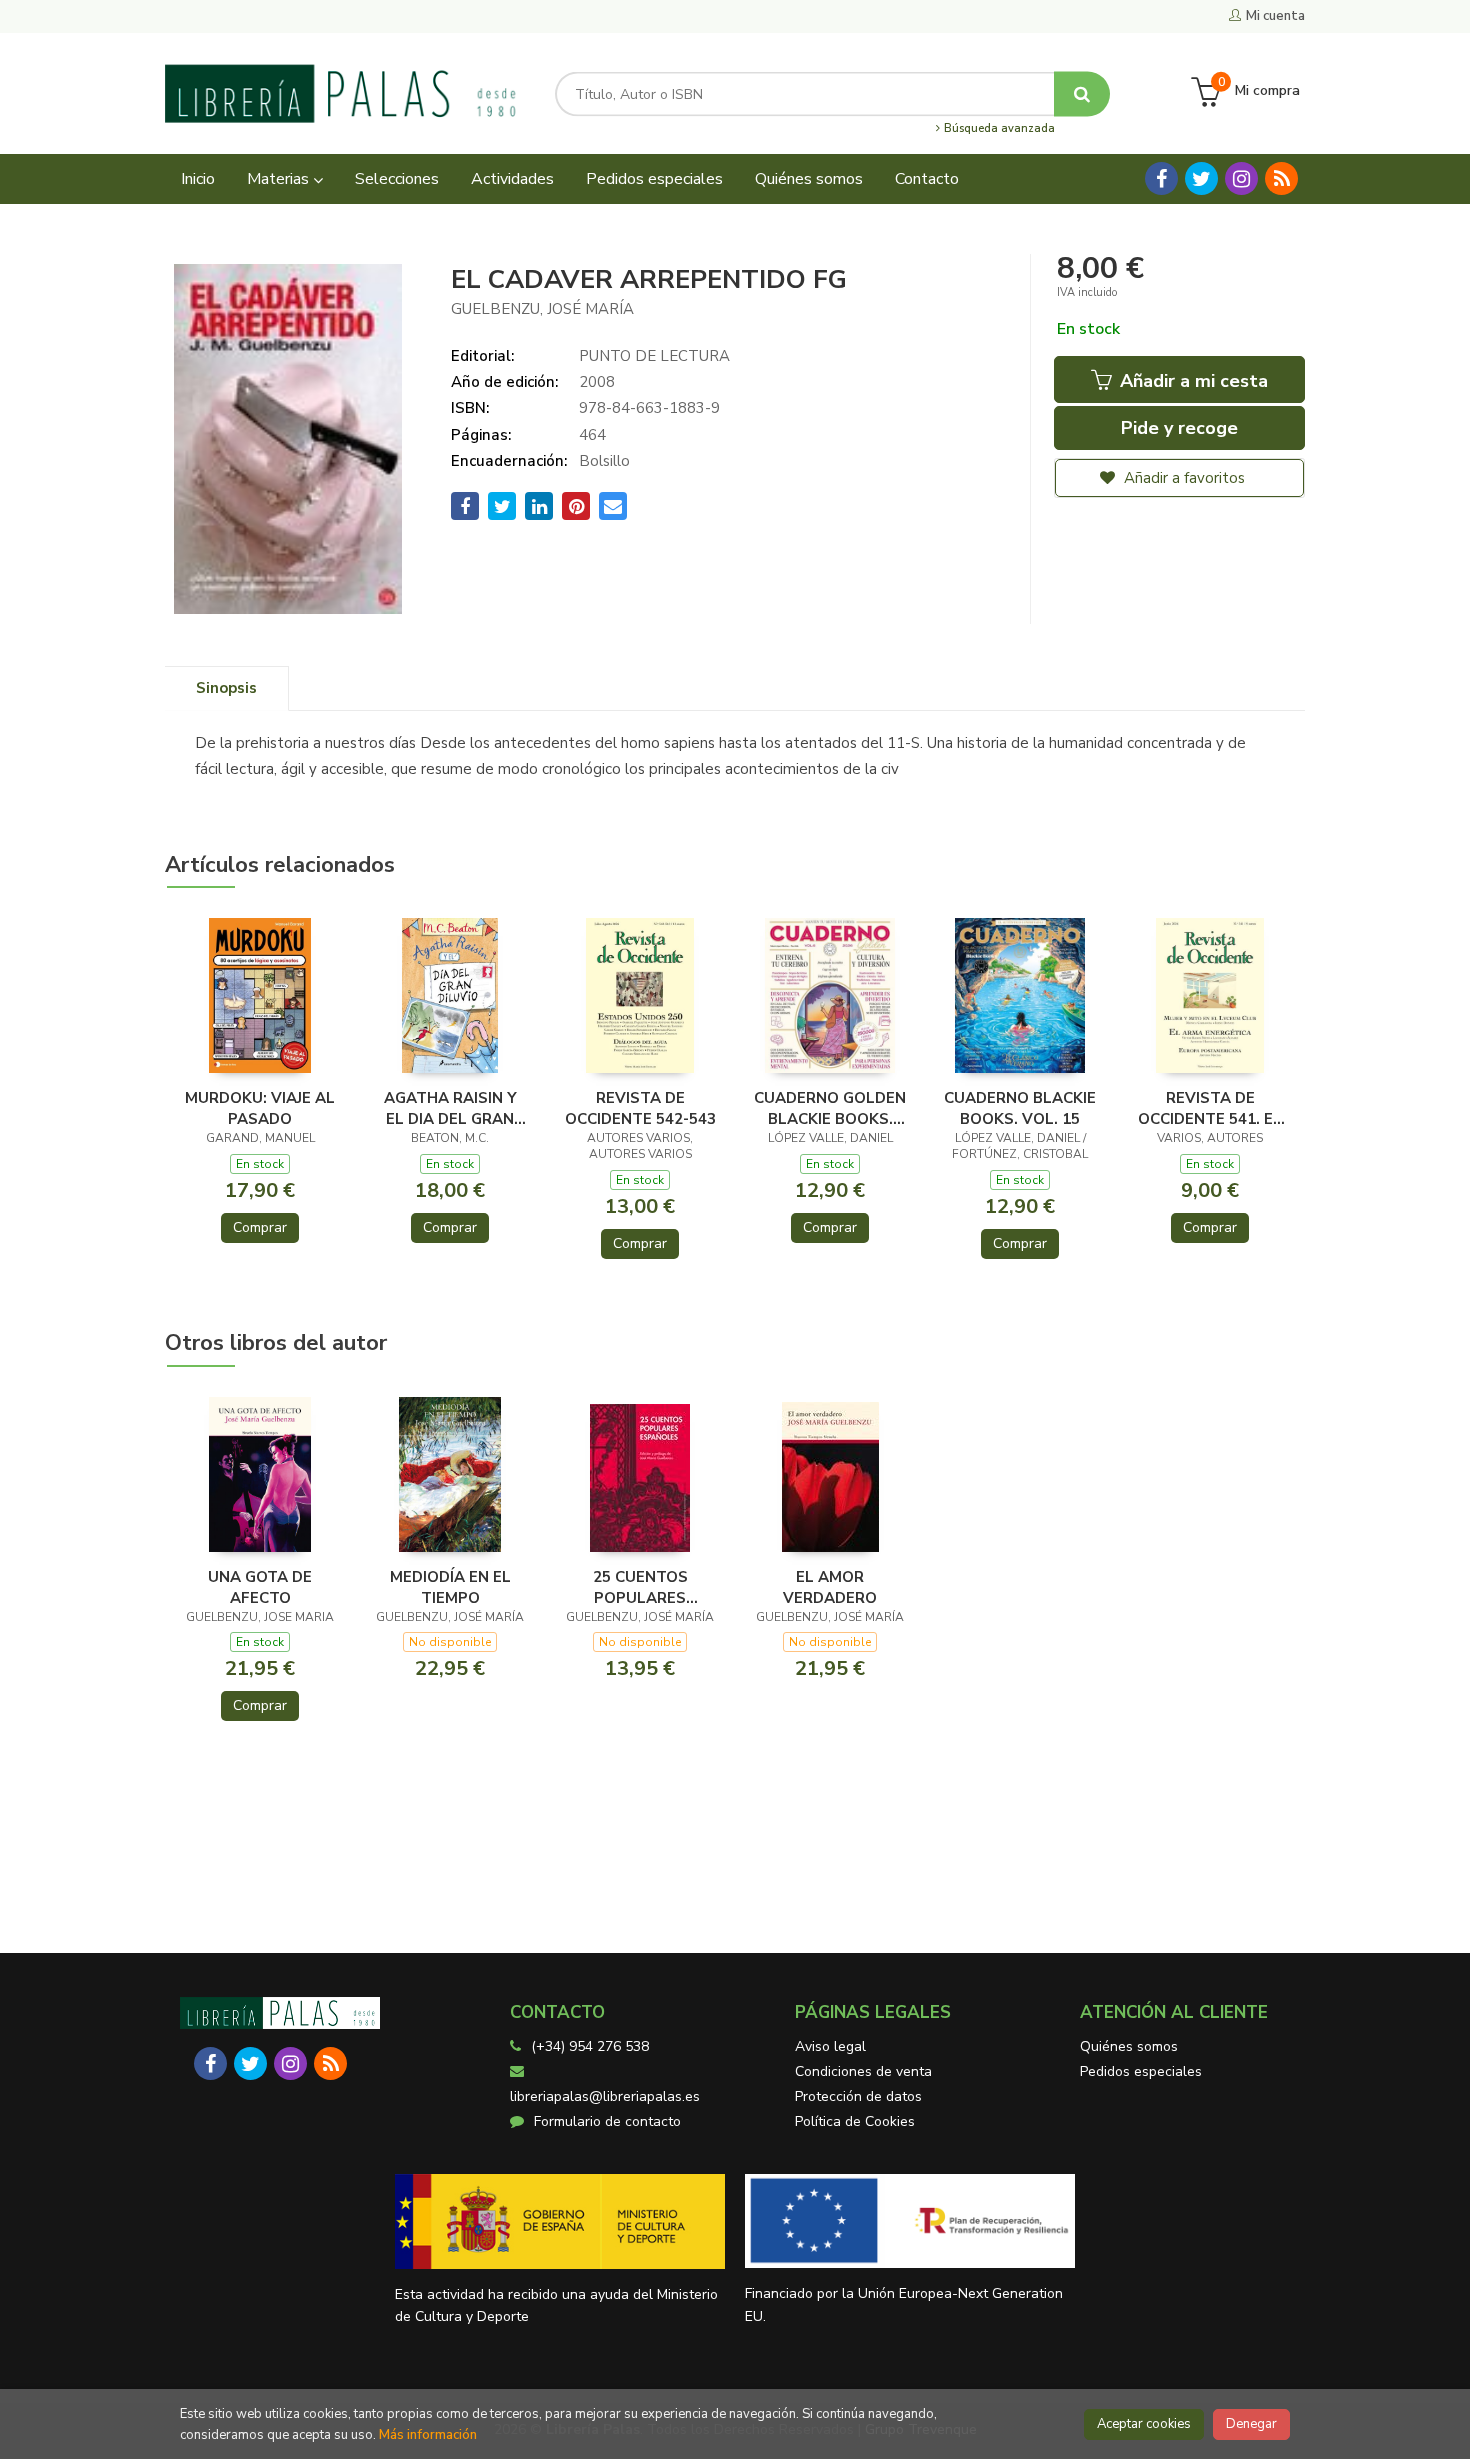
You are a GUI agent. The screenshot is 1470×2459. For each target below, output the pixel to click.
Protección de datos (858, 2096)
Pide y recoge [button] (1179, 428)
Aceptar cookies (1144, 2424)
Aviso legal (830, 2046)
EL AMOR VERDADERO (830, 1587)
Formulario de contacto (607, 2121)
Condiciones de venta (863, 2071)
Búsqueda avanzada (998, 129)
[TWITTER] (1201, 178)
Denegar (1251, 2424)
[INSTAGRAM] (1241, 178)
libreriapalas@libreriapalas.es (605, 2096)
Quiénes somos (1129, 2046)
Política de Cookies (855, 2121)
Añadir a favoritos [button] (1182, 478)
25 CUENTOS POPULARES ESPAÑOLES (640, 1587)
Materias (280, 179)
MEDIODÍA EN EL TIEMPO (450, 1587)
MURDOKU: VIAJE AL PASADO (260, 1108)
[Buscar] (1082, 93)
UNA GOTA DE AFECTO (260, 1587)
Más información (428, 2435)
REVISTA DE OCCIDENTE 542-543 (640, 1108)
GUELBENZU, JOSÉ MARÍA (542, 309)
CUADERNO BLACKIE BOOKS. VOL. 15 (1020, 1108)
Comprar (260, 1227)
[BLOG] (1281, 178)
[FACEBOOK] (1161, 178)
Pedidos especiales (1141, 2071)
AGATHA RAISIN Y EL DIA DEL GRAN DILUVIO (450, 1108)
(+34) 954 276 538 (590, 2046)
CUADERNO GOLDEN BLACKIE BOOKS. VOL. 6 (830, 1108)
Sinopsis (226, 688)
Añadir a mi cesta (1191, 381)
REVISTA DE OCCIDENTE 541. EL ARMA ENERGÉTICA (1210, 1108)
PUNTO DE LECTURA (654, 356)
